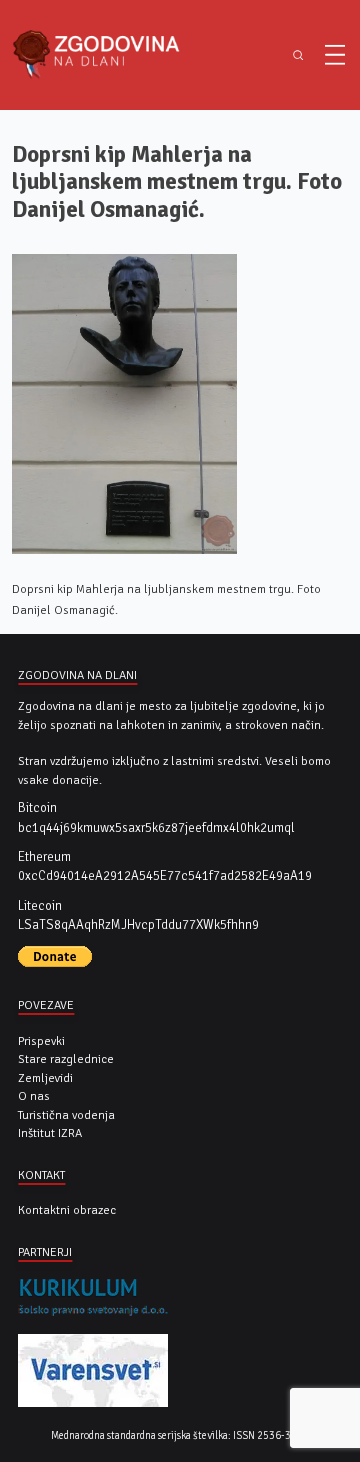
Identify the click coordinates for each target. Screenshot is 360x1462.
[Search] (297, 55)
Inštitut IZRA (50, 1133)
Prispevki (41, 1041)
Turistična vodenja (66, 1115)
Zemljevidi (45, 1078)
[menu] (335, 55)
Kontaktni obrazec (67, 1210)
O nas (34, 1096)
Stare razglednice (66, 1059)
